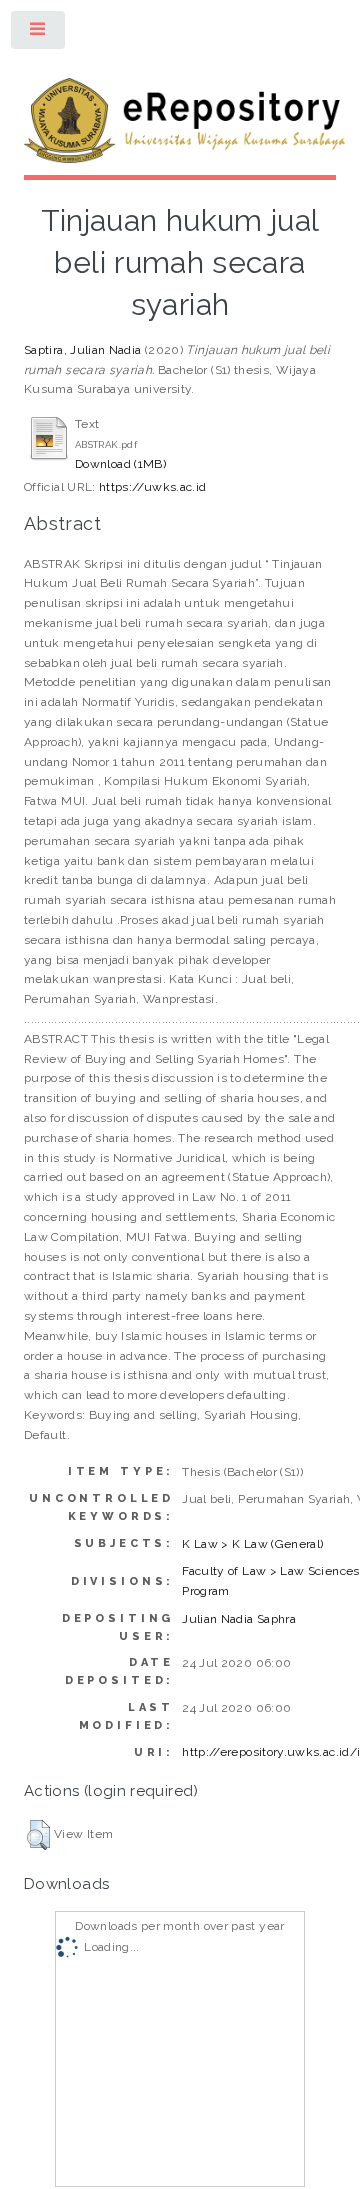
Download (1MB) (120, 464)
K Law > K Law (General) (252, 1544)
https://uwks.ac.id (152, 487)
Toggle (39, 34)
